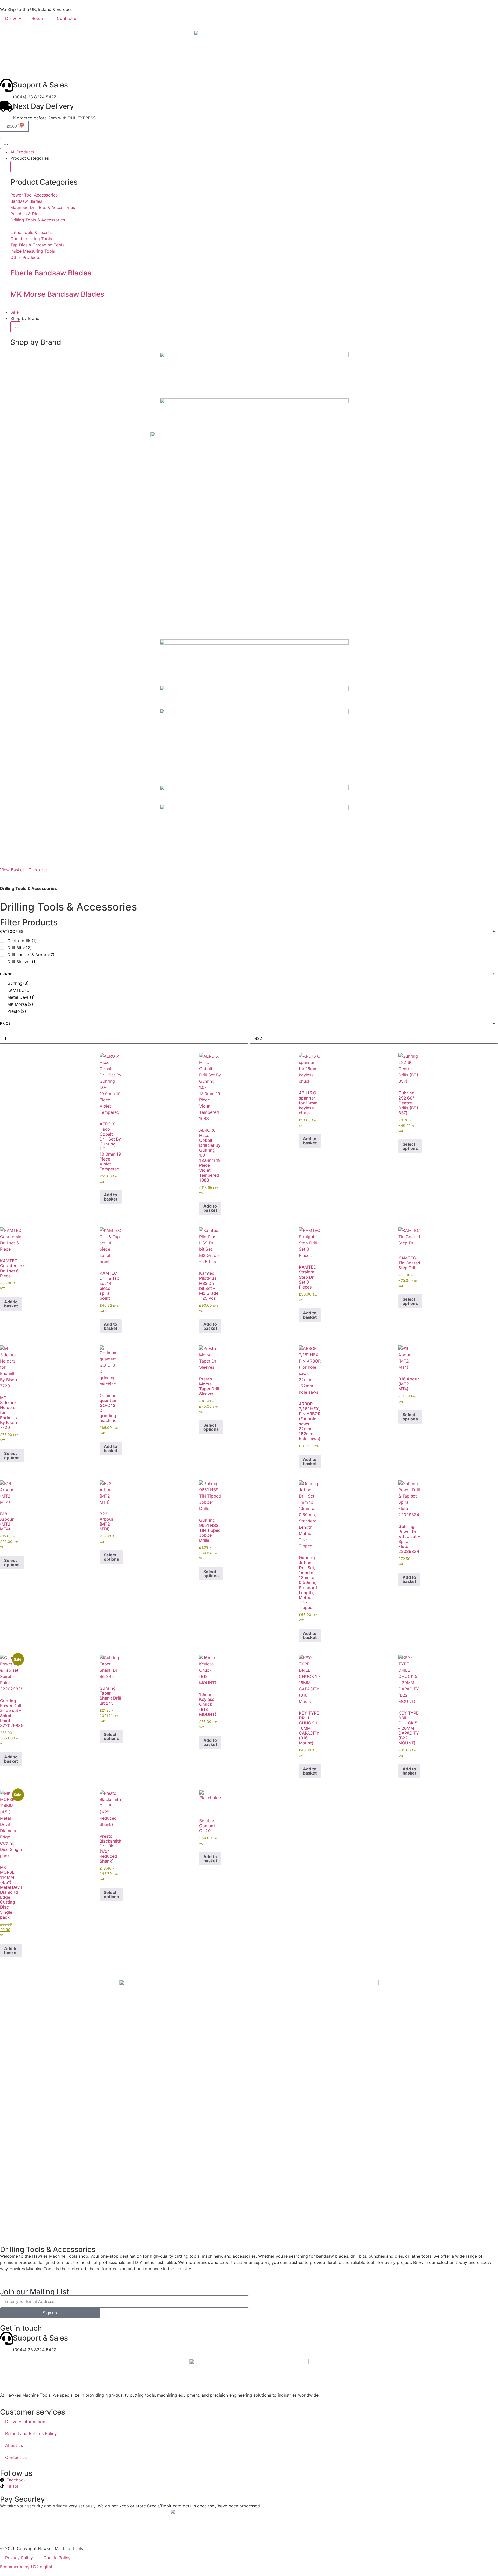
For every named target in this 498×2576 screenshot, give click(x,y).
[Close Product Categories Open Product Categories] (15, 167)
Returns (39, 18)
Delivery (13, 18)
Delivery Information (25, 2422)
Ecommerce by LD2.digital (26, 2567)
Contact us (68, 18)
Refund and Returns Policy (31, 2433)
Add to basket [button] (111, 1197)
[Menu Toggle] (5, 143)
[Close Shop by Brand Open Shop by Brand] (15, 327)
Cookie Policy (57, 2558)
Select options (410, 1146)
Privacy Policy (19, 2558)
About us (14, 2445)
